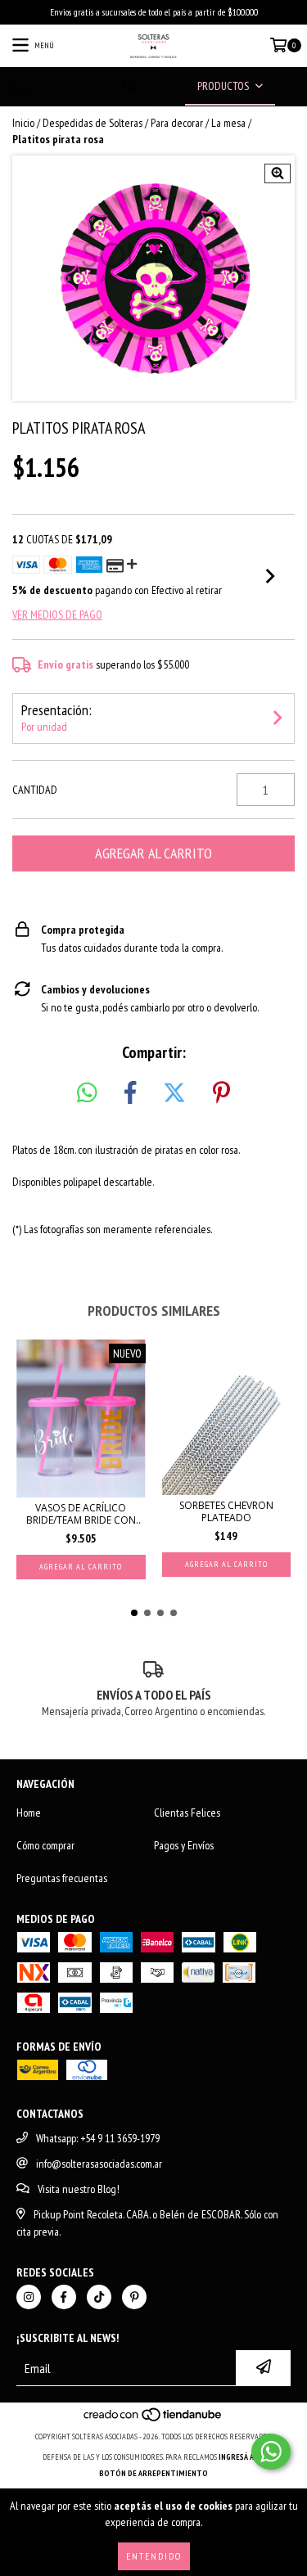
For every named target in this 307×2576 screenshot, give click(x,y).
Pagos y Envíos (184, 1845)
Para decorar (177, 123)
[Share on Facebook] (130, 1093)
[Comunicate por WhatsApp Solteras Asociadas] (271, 2452)
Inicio (23, 123)
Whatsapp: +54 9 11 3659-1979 (98, 2138)
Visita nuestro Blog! (79, 2189)
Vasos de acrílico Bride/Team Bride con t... (81, 1514)
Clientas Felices (187, 1813)
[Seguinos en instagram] (29, 2297)
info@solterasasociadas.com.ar (99, 2164)
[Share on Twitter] (174, 1093)
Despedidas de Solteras (93, 123)
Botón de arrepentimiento (153, 2473)
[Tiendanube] (153, 2420)
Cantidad (35, 790)
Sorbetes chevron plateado (226, 1511)
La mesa (228, 123)
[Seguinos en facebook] (64, 2297)
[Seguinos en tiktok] (99, 2297)
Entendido (154, 2556)
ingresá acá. (242, 2457)
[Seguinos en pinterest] (134, 2297)
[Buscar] (129, 86)
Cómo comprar (45, 1845)
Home (29, 1813)
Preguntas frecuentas (62, 1878)
